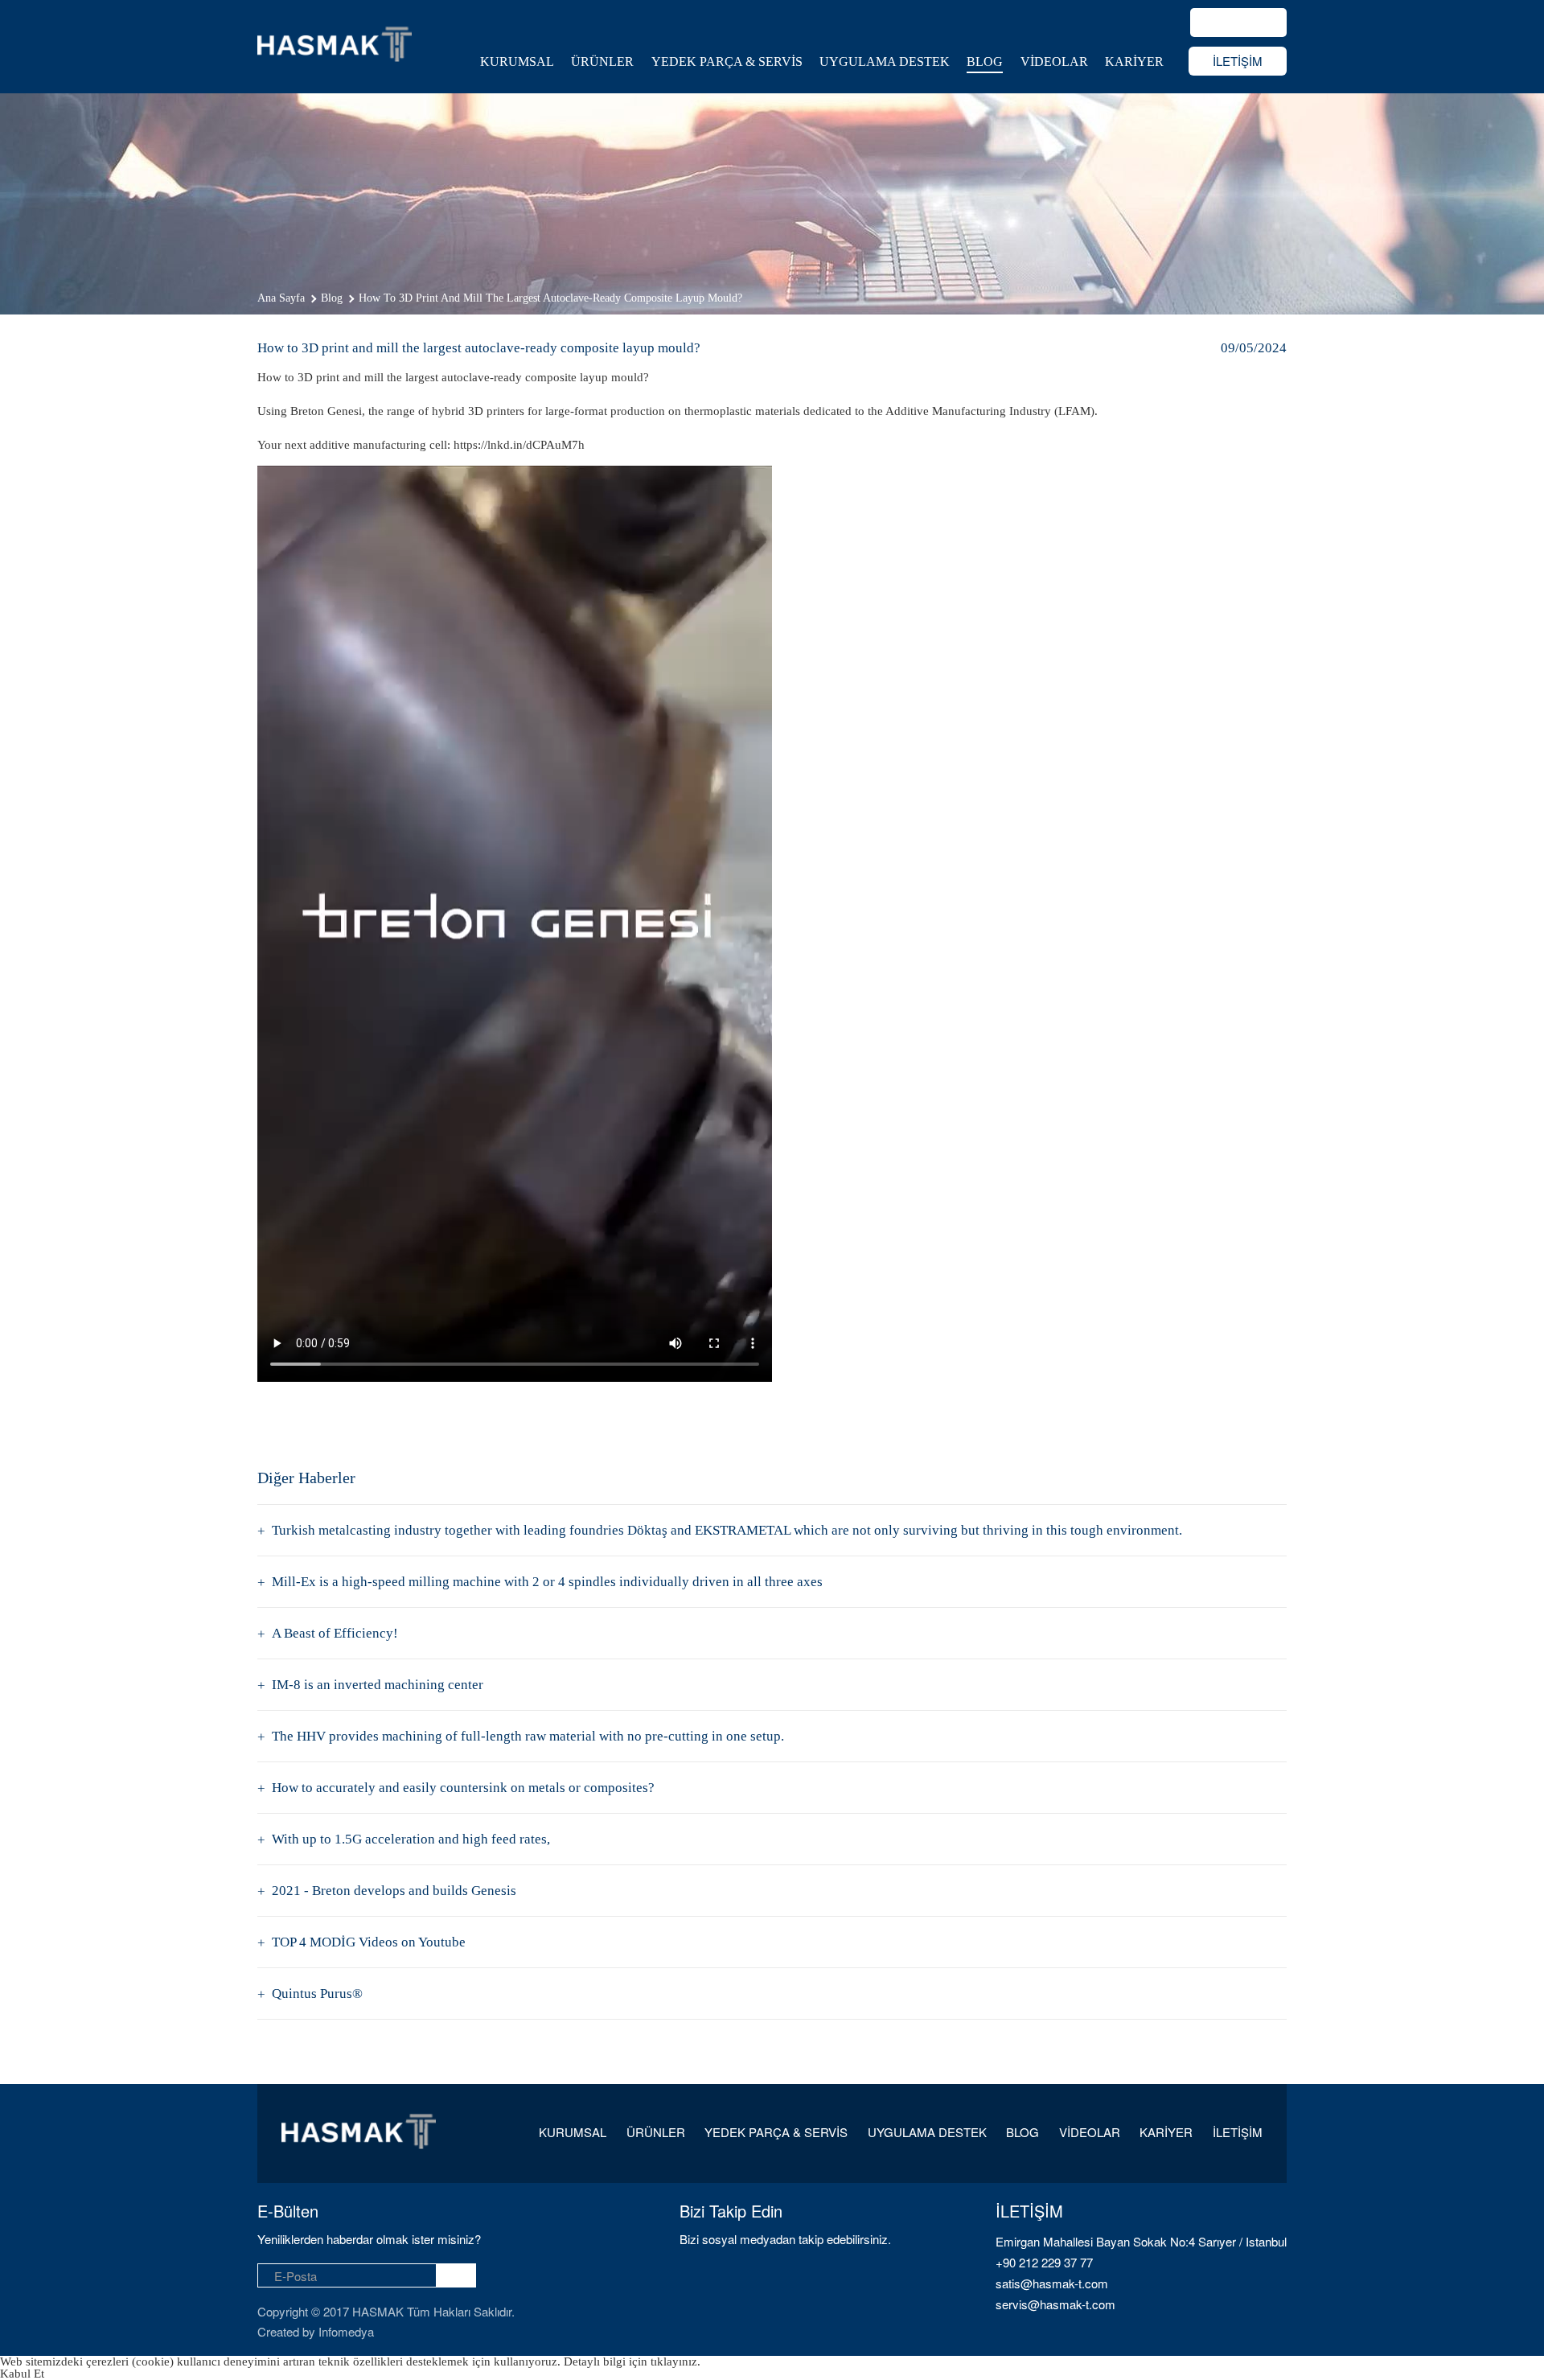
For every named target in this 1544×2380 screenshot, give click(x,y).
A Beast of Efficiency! (335, 1633)
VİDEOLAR (1054, 62)
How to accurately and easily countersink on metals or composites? (463, 1788)
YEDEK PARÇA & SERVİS (727, 62)
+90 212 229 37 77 (1044, 2262)
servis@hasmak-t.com (1055, 2304)
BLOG (985, 62)
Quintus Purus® (317, 1994)
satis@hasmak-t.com (1052, 2283)
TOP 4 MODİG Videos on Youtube (369, 1942)
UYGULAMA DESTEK (885, 62)
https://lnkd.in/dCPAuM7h (519, 445)
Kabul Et (22, 2374)
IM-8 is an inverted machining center (378, 1685)
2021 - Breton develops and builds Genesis (394, 1891)
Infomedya (346, 2331)
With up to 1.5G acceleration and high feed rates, (411, 1839)
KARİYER (1134, 62)
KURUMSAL (517, 62)
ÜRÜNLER (602, 62)
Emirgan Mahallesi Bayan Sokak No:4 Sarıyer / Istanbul (1141, 2241)
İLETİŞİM (1238, 61)
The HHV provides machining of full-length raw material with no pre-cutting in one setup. (528, 1736)
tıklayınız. (675, 2362)
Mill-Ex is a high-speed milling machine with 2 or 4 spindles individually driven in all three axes (547, 1582)
